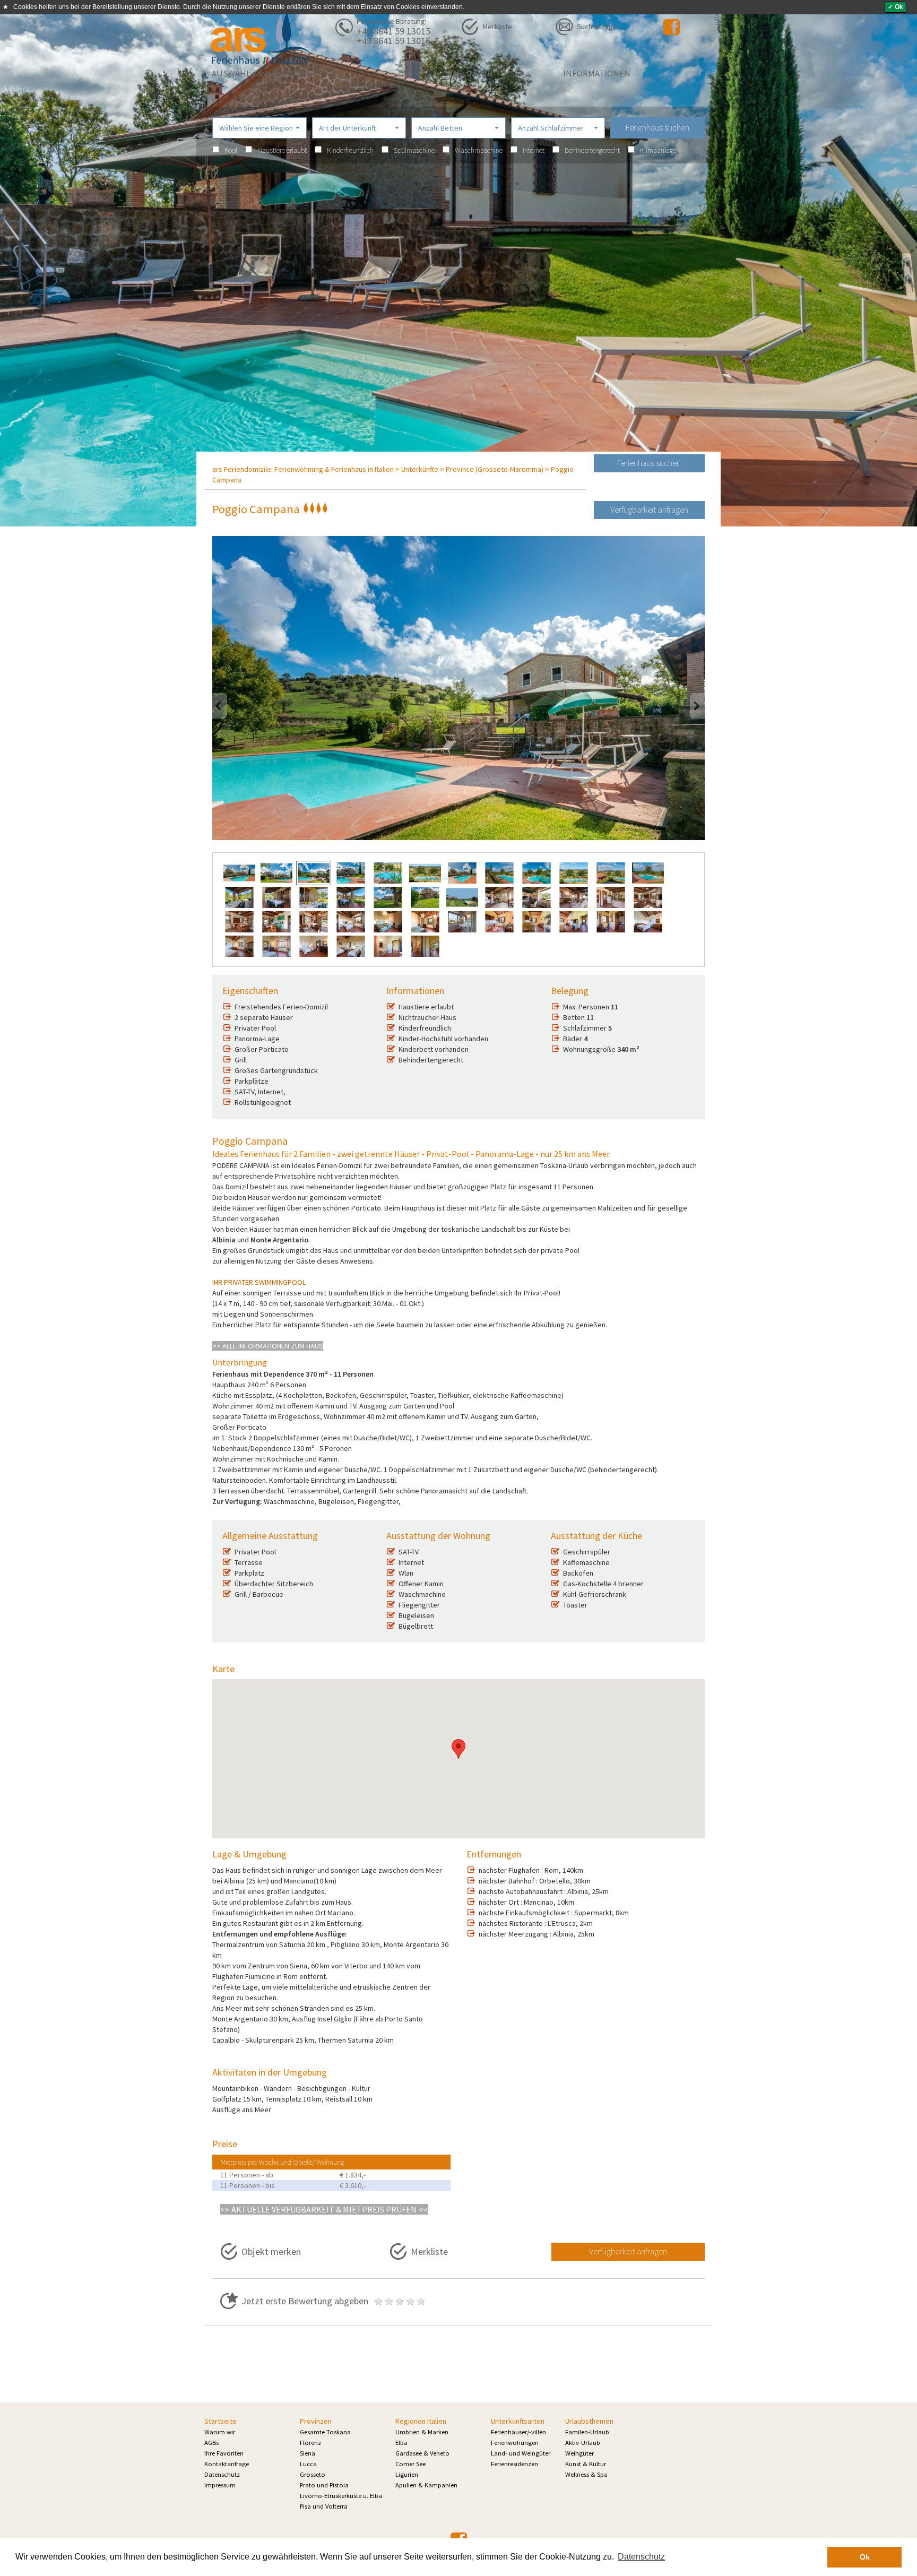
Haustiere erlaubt (282, 150)
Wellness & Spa (586, 2474)
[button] (259, 128)
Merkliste (497, 27)
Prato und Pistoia (324, 2485)
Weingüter (579, 2453)
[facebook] (672, 27)
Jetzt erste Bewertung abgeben (306, 2301)
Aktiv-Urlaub (583, 2443)
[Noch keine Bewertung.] (400, 2301)
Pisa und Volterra (324, 2506)
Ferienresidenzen (514, 2464)
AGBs (211, 2443)
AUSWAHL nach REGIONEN (263, 73)
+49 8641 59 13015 (393, 31)
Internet (534, 150)
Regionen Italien (421, 2421)
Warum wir (220, 2432)
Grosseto (313, 2474)
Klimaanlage (658, 150)
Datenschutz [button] (641, 2557)
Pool (231, 150)
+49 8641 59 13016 (393, 41)
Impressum (220, 2485)
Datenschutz (222, 2474)
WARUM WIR (469, 73)
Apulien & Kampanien (426, 2485)
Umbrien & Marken (422, 2432)
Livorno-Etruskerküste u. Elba (341, 2496)
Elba (401, 2443)
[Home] (262, 39)
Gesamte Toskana (325, 2432)
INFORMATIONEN (597, 73)
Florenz (310, 2443)
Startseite (220, 2421)
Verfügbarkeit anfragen (649, 509)
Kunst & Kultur (586, 2464)
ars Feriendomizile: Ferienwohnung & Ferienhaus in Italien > (306, 469)
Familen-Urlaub (587, 2432)
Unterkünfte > (423, 469)
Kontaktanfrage (227, 2464)
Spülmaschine (414, 150)
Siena (308, 2453)
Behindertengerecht (592, 150)
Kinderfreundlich (350, 150)
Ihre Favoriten (224, 2453)
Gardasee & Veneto (422, 2453)
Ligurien (407, 2474)
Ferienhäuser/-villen (518, 2432)
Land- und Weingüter (521, 2453)
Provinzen (316, 2421)
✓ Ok (896, 7)
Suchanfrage (597, 27)
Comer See (410, 2464)
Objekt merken (271, 2251)
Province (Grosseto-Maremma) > (498, 469)
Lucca (308, 2464)
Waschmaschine (479, 150)
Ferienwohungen (515, 2443)
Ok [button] (865, 2557)
